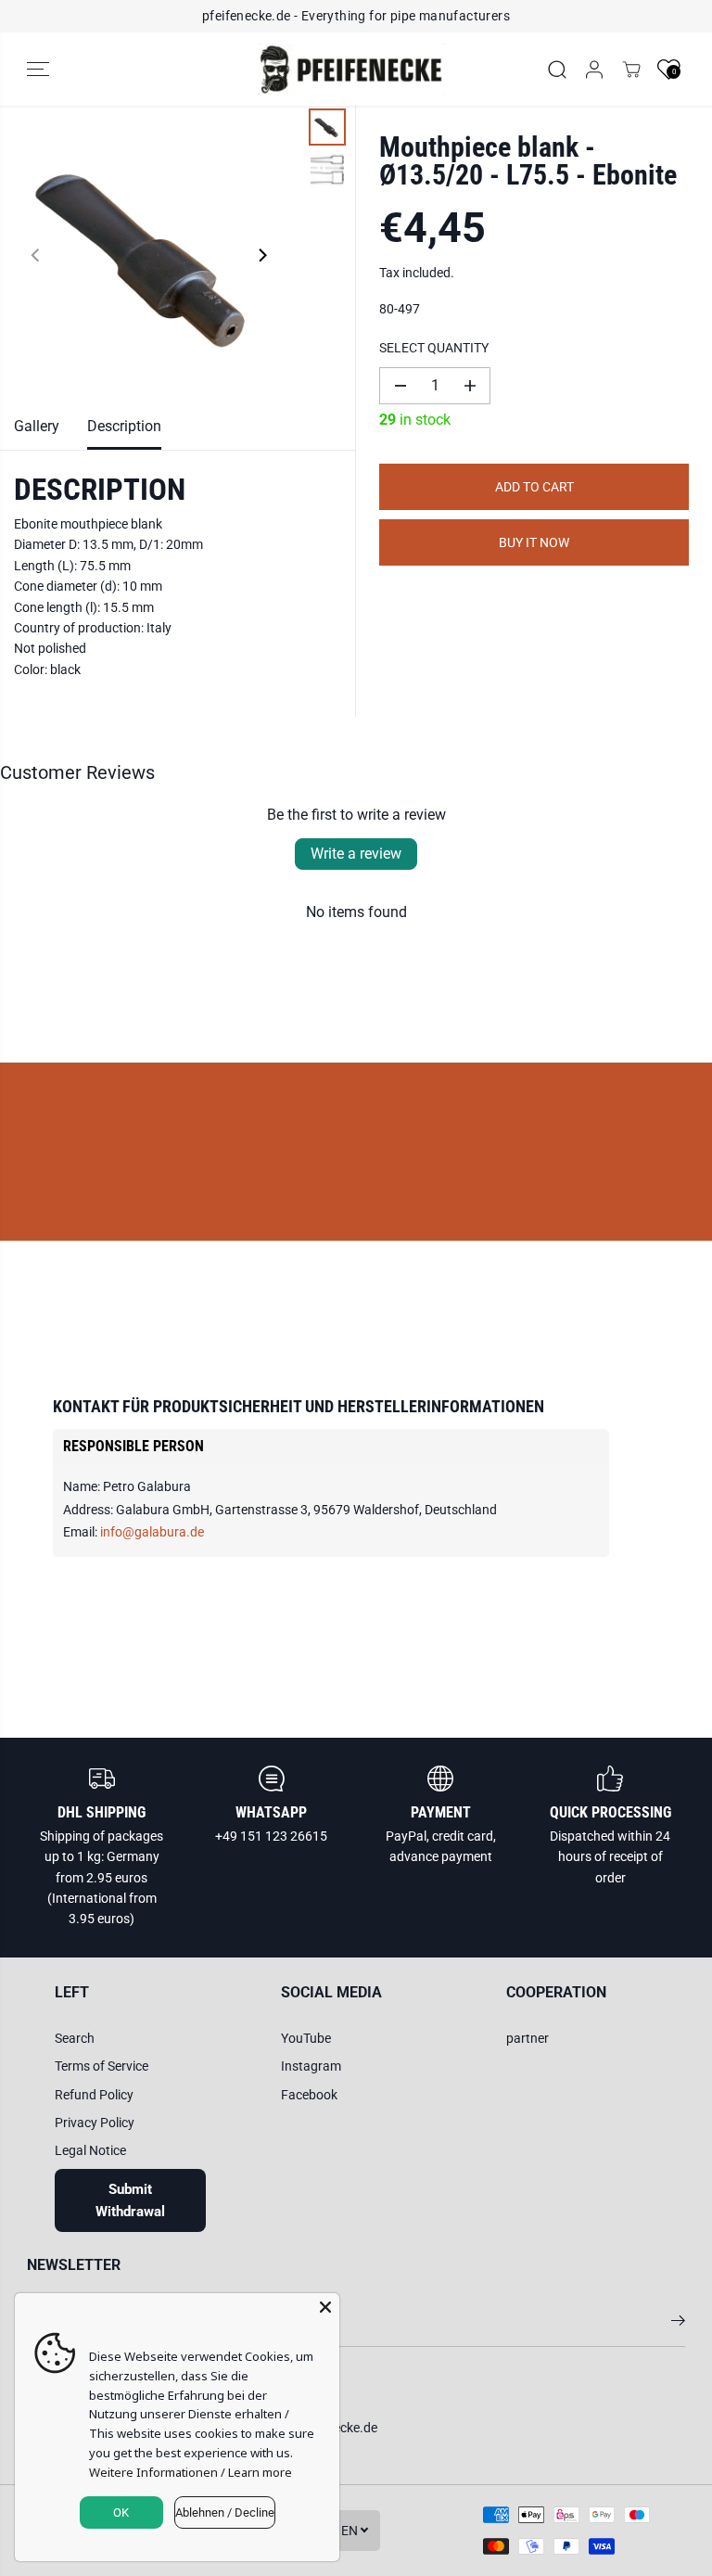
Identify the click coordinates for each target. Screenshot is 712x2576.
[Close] (325, 2307)
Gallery (37, 426)
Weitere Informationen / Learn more (191, 2472)
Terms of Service (102, 2066)
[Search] (557, 70)
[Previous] (36, 255)
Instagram (311, 2066)
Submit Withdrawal (130, 2200)
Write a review (356, 854)
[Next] (261, 255)
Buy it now (534, 542)
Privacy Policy (95, 2123)
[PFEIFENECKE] (351, 70)
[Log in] (594, 70)
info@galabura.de (152, 1532)
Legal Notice (90, 2150)
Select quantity (434, 348)
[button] (38, 70)
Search (75, 2038)
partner (528, 2038)
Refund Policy (94, 2095)
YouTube (306, 2038)
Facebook (309, 2095)
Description (124, 426)
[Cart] (631, 70)
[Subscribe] (678, 2324)
